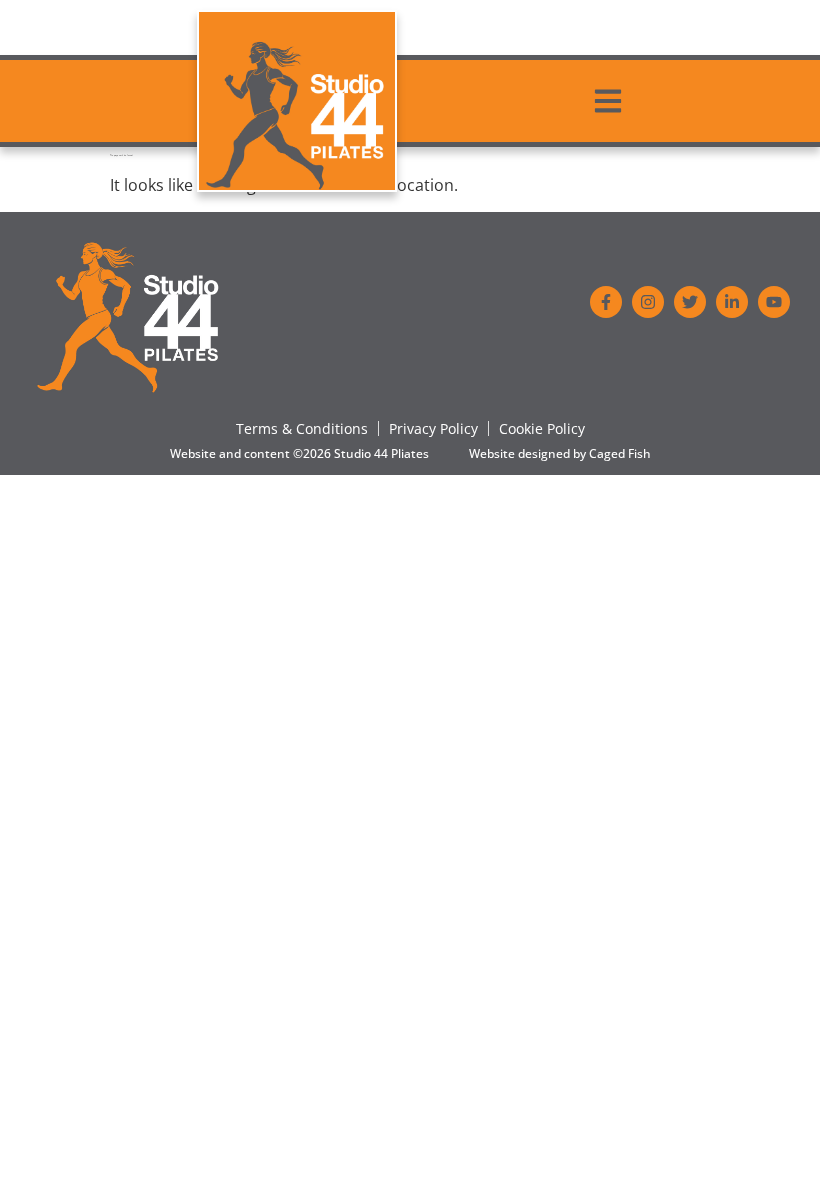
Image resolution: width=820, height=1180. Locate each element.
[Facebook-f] (606, 302)
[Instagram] (648, 302)
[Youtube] (774, 302)
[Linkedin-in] (732, 302)
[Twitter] (690, 302)
